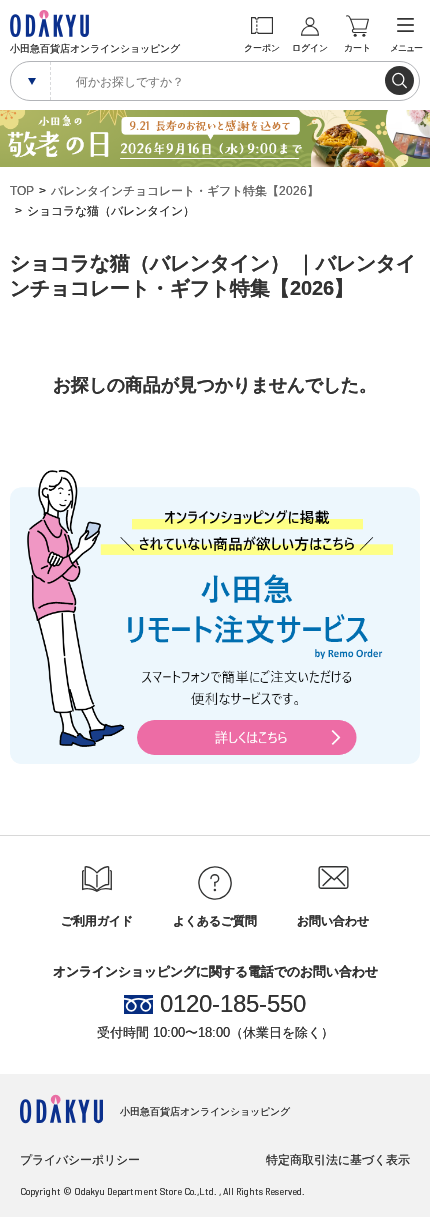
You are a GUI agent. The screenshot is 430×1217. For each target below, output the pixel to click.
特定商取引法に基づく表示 (338, 1160)
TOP (22, 191)
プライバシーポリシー (80, 1160)
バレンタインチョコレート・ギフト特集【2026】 (185, 191)
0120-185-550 (233, 1004)
